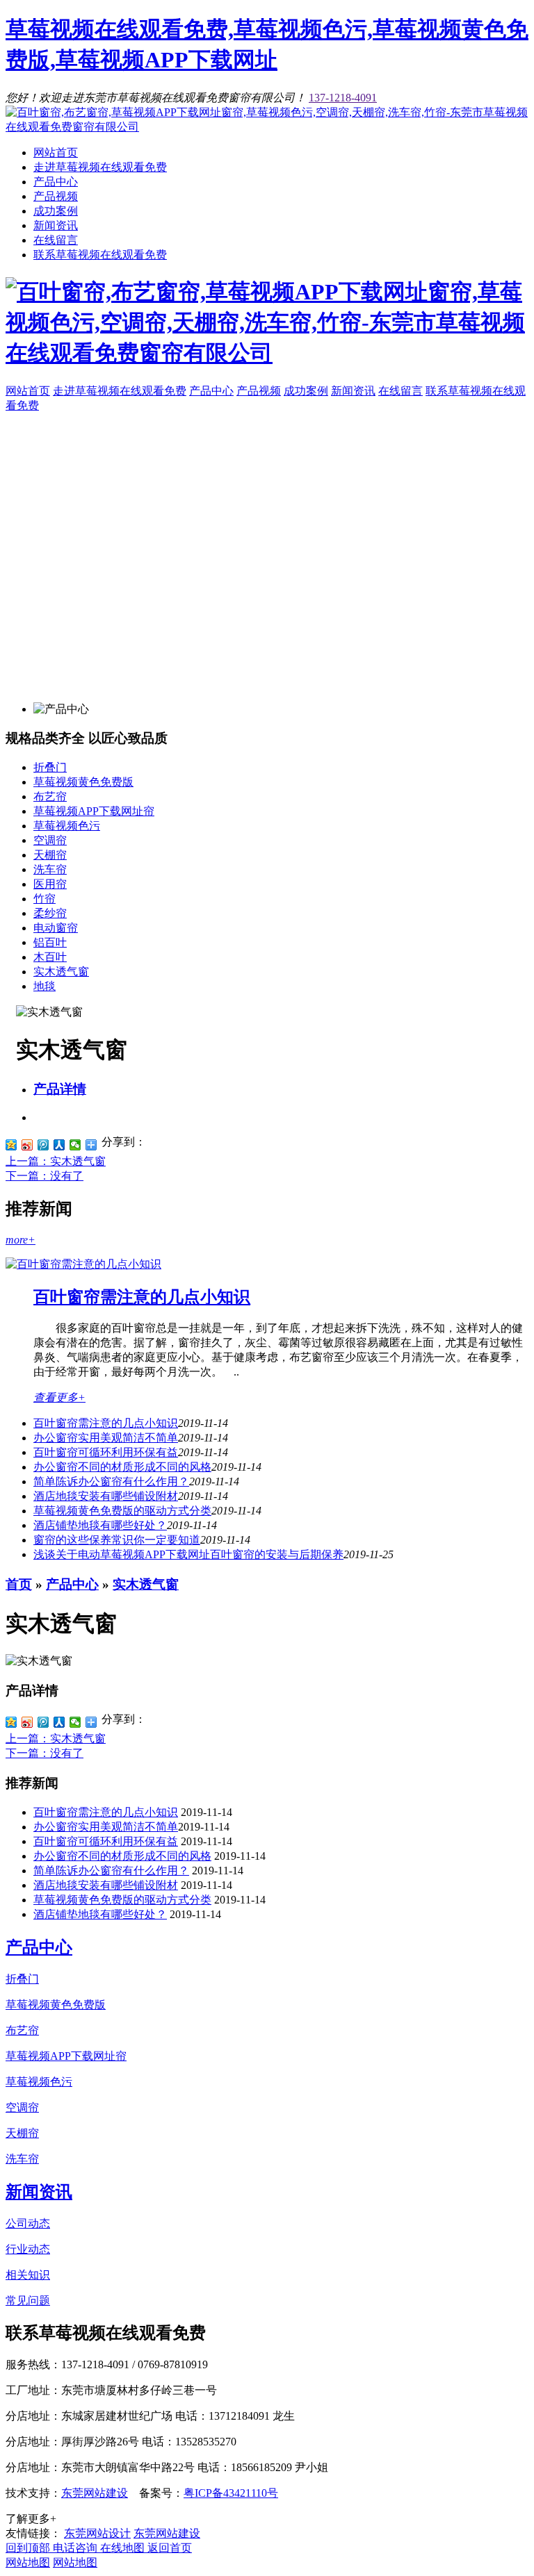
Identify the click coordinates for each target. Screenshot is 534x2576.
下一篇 (44, 1176)
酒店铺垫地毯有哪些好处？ (100, 1914)
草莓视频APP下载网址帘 (94, 811)
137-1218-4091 (343, 98)
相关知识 (28, 2275)
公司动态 (28, 2223)
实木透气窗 (61, 972)
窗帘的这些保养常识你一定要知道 (117, 1540)
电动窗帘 (56, 928)
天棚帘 (50, 855)
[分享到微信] (75, 1145)
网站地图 (28, 2562)
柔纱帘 (50, 913)
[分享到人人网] (59, 1145)
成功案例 (56, 211)
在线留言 (56, 240)
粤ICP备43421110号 (231, 2493)
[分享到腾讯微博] (43, 1145)
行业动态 (28, 2249)
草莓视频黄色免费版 (83, 782)
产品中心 (56, 182)
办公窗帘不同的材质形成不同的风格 (122, 1467)
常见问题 (28, 2301)
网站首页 (56, 152)
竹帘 (44, 899)
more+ (21, 1240)
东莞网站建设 (95, 2493)
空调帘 (50, 840)
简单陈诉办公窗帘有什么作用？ (111, 1481)
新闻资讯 (56, 225)
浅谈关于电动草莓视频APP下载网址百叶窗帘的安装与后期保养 (188, 1554)
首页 (19, 1584)
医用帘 (50, 884)
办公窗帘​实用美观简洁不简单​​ (106, 1438)
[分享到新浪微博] (27, 1145)
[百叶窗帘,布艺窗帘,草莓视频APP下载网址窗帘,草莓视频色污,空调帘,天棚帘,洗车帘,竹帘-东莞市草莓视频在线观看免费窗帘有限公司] (267, 127)
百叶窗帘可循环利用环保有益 (106, 1452)
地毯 (44, 986)
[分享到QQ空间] (11, 1145)
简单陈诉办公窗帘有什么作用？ (111, 1871)
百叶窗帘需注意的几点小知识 (142, 1297)
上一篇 (56, 1161)
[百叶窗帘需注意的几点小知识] (83, 1264)
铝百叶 (50, 942)
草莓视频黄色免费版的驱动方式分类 (122, 1511)
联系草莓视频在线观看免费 (100, 255)
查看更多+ (59, 1397)
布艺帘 (50, 796)
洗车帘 (50, 869)
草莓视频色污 (67, 826)
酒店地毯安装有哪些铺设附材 (106, 1496)
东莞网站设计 (97, 2533)
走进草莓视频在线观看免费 (100, 167)
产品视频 (56, 196)
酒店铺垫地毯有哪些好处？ (100, 1525)
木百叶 (50, 957)
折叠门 (50, 767)
